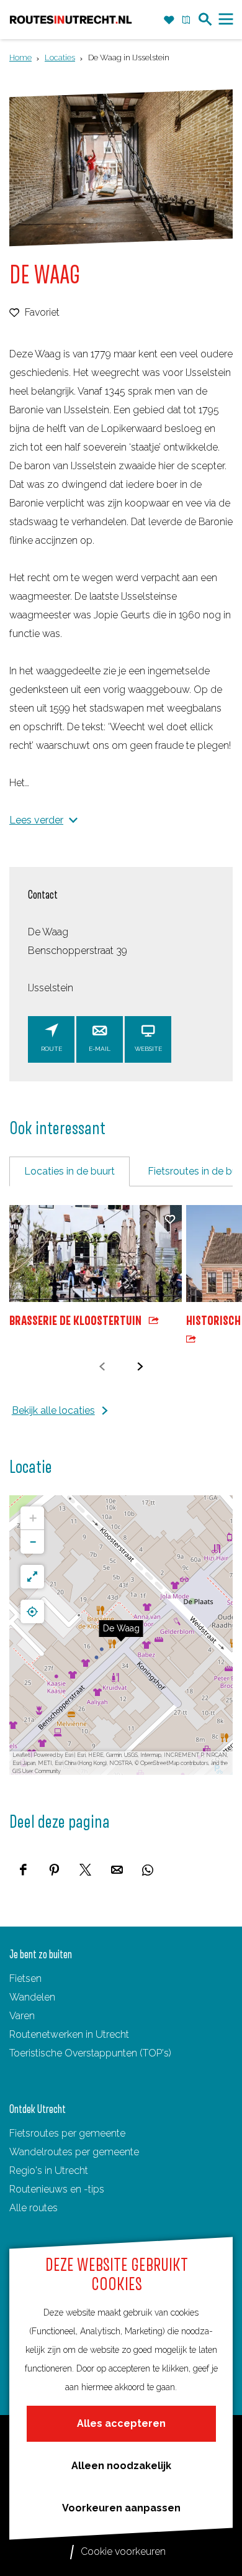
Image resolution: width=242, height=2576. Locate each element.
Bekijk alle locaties (53, 1410)
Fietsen (25, 1978)
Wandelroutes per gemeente (74, 2152)
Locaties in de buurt (69, 1171)
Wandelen (32, 1997)
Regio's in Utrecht (49, 2170)
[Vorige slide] (102, 1366)
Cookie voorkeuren (123, 2551)
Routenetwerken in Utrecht (69, 2034)
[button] (121, 1635)
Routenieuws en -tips (57, 2189)
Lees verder (36, 820)
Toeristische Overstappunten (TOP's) (90, 2053)
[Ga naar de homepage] (71, 19)
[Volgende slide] (140, 1366)
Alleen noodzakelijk (121, 2466)
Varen (22, 2016)
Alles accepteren (121, 2423)
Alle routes (34, 2208)
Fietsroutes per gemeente (67, 2133)
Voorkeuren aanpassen (121, 2508)
